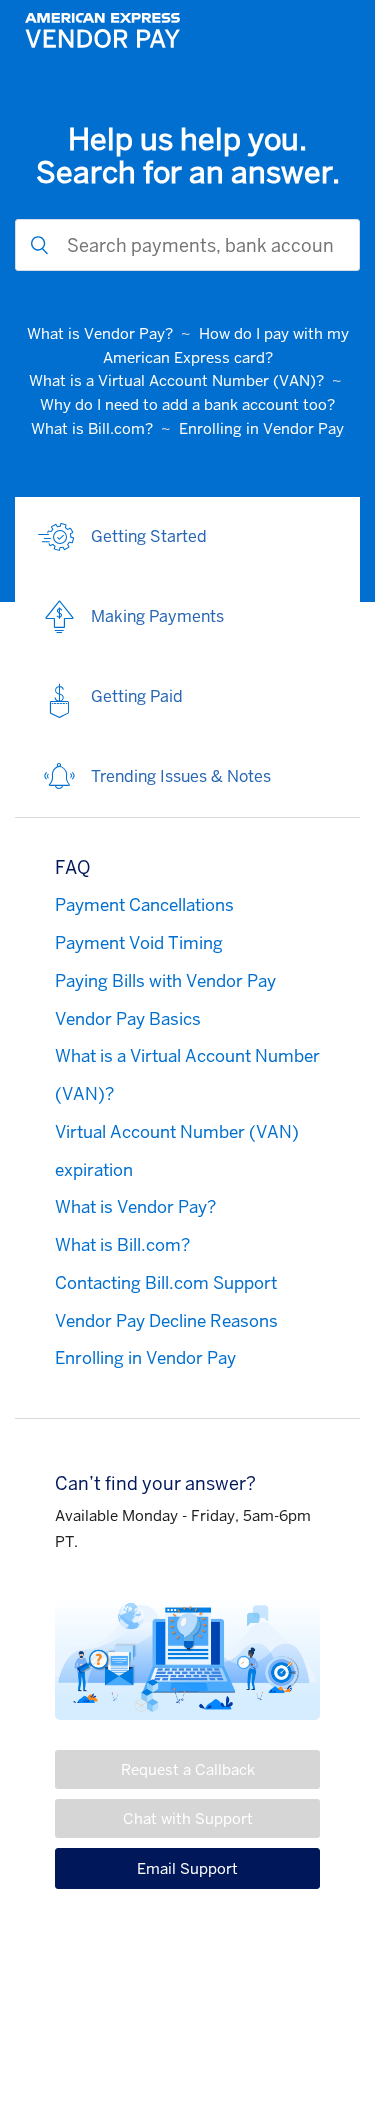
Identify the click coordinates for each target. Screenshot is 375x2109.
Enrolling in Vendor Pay (261, 428)
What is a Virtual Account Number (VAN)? (176, 380)
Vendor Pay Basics (128, 1019)
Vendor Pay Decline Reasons (166, 1321)
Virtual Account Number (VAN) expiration (177, 1151)
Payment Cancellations (144, 905)
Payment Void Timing (139, 943)
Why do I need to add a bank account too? (187, 404)
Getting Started (149, 536)
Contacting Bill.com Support (166, 1283)
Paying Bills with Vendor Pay (165, 981)
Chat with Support (188, 1818)
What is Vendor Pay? (100, 333)
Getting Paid (137, 696)
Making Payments (157, 616)
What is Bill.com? (92, 428)
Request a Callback (188, 1769)
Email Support (187, 1868)
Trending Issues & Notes (181, 776)
